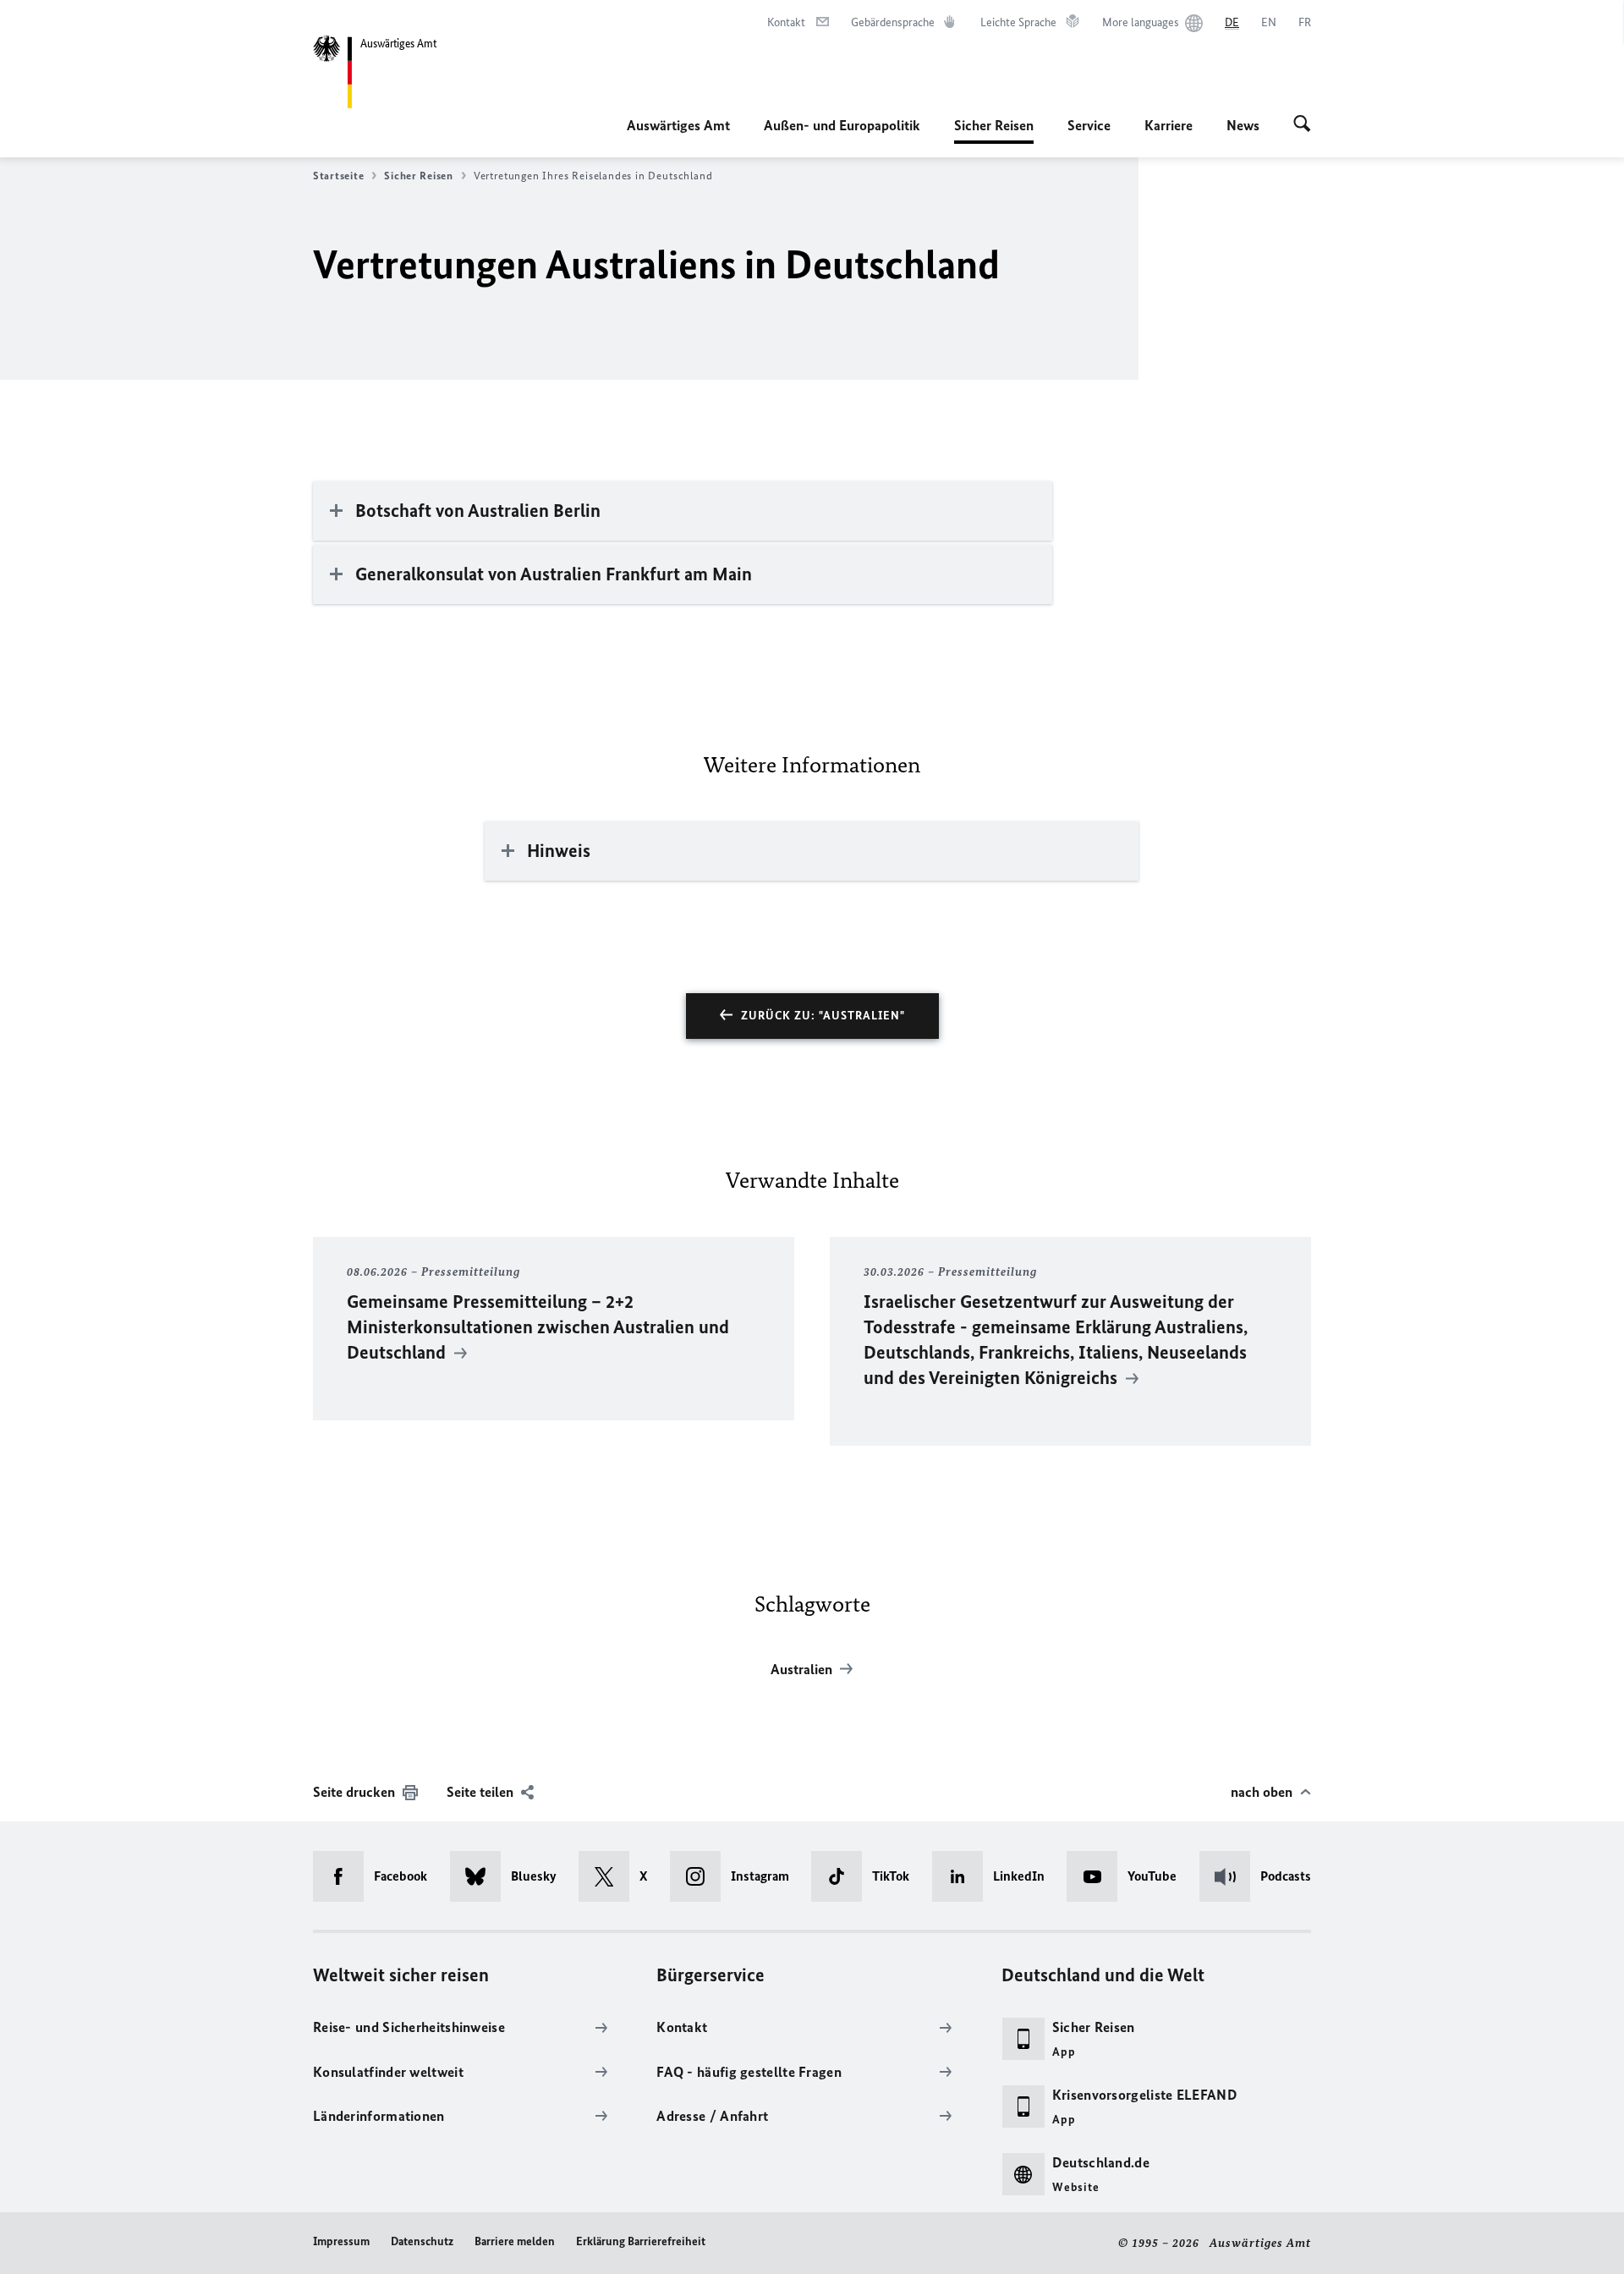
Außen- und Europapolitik (842, 125)
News (1243, 125)
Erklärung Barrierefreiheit (641, 2241)
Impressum (341, 2241)
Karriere (1169, 125)
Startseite (338, 176)
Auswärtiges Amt (678, 125)
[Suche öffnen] (1302, 125)
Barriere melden (515, 2241)
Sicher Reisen (994, 130)
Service (1089, 125)
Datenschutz (422, 2241)
